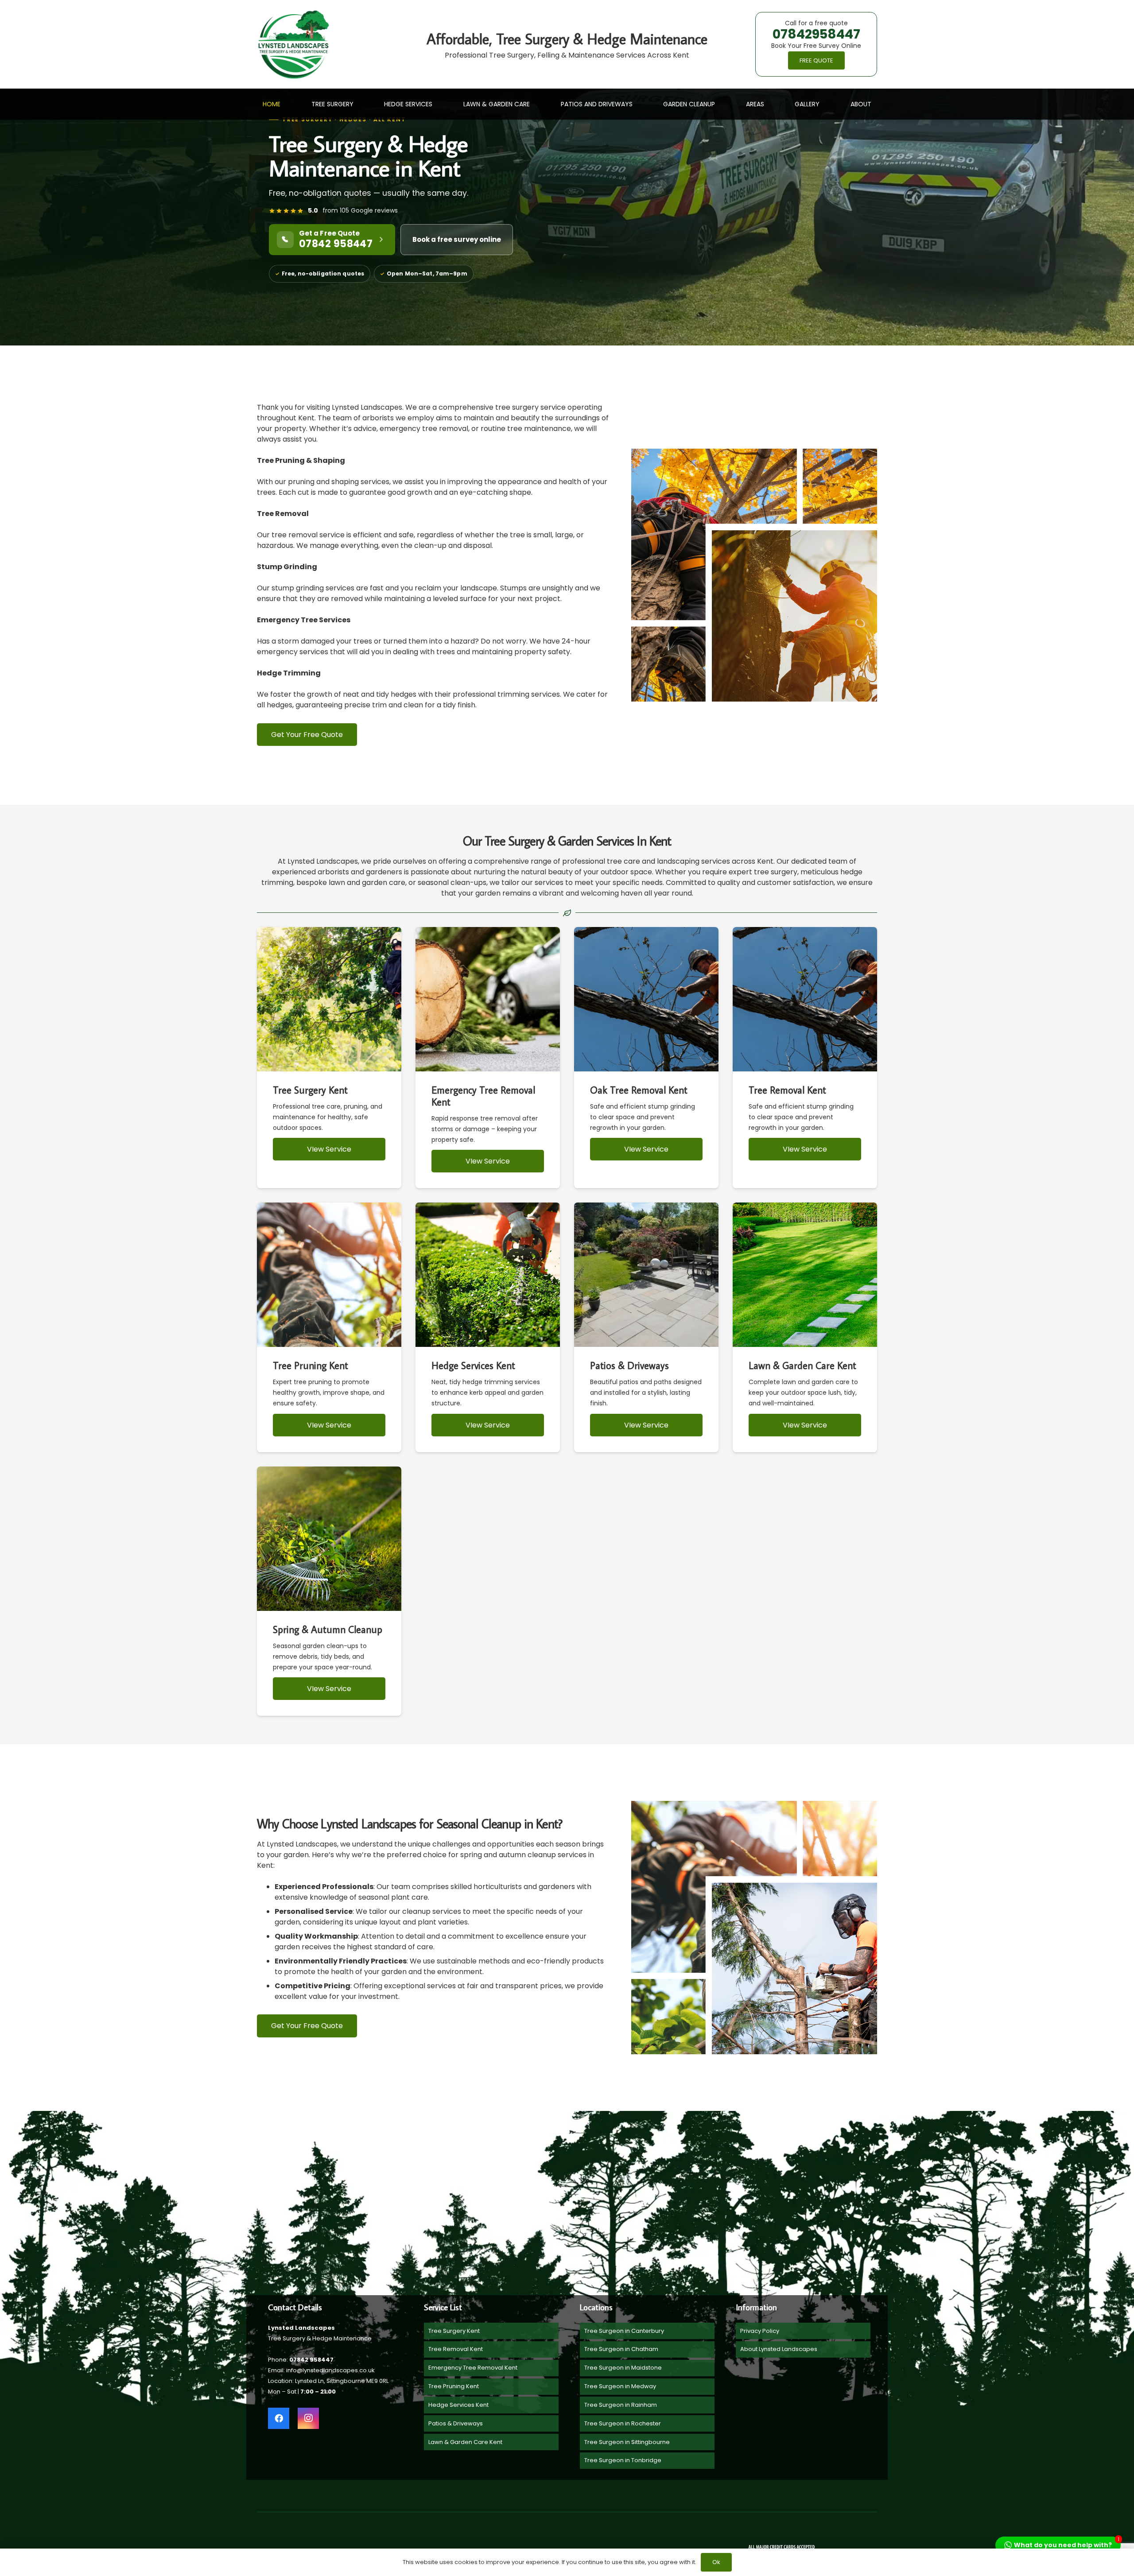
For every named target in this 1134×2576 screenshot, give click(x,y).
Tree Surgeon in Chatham (621, 2349)
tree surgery (776, 872)
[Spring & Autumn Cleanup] (329, 1591)
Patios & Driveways (456, 2423)
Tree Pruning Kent (454, 2386)
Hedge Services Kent (458, 2405)
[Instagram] (308, 2418)
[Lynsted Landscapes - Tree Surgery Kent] (293, 45)
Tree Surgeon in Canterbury (624, 2331)
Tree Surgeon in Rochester (623, 2423)
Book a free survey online (457, 239)
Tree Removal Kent (456, 2349)
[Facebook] (279, 2418)
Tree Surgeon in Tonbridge (623, 2460)
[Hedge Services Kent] (488, 1327)
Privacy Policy (760, 2331)
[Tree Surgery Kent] (329, 1058)
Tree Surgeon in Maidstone (623, 2368)
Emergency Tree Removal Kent (473, 2368)
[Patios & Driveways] (646, 1327)
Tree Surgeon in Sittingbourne (627, 2442)
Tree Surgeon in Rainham (621, 2405)
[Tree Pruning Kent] (329, 1327)
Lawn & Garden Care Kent (465, 2442)
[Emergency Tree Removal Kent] (488, 1058)
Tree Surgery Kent (454, 2331)
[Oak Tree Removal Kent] (646, 1058)
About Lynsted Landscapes (779, 2349)
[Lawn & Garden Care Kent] (805, 1327)
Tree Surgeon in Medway (620, 2386)
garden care (383, 883)
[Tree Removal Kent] (805, 1058)
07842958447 (816, 34)
